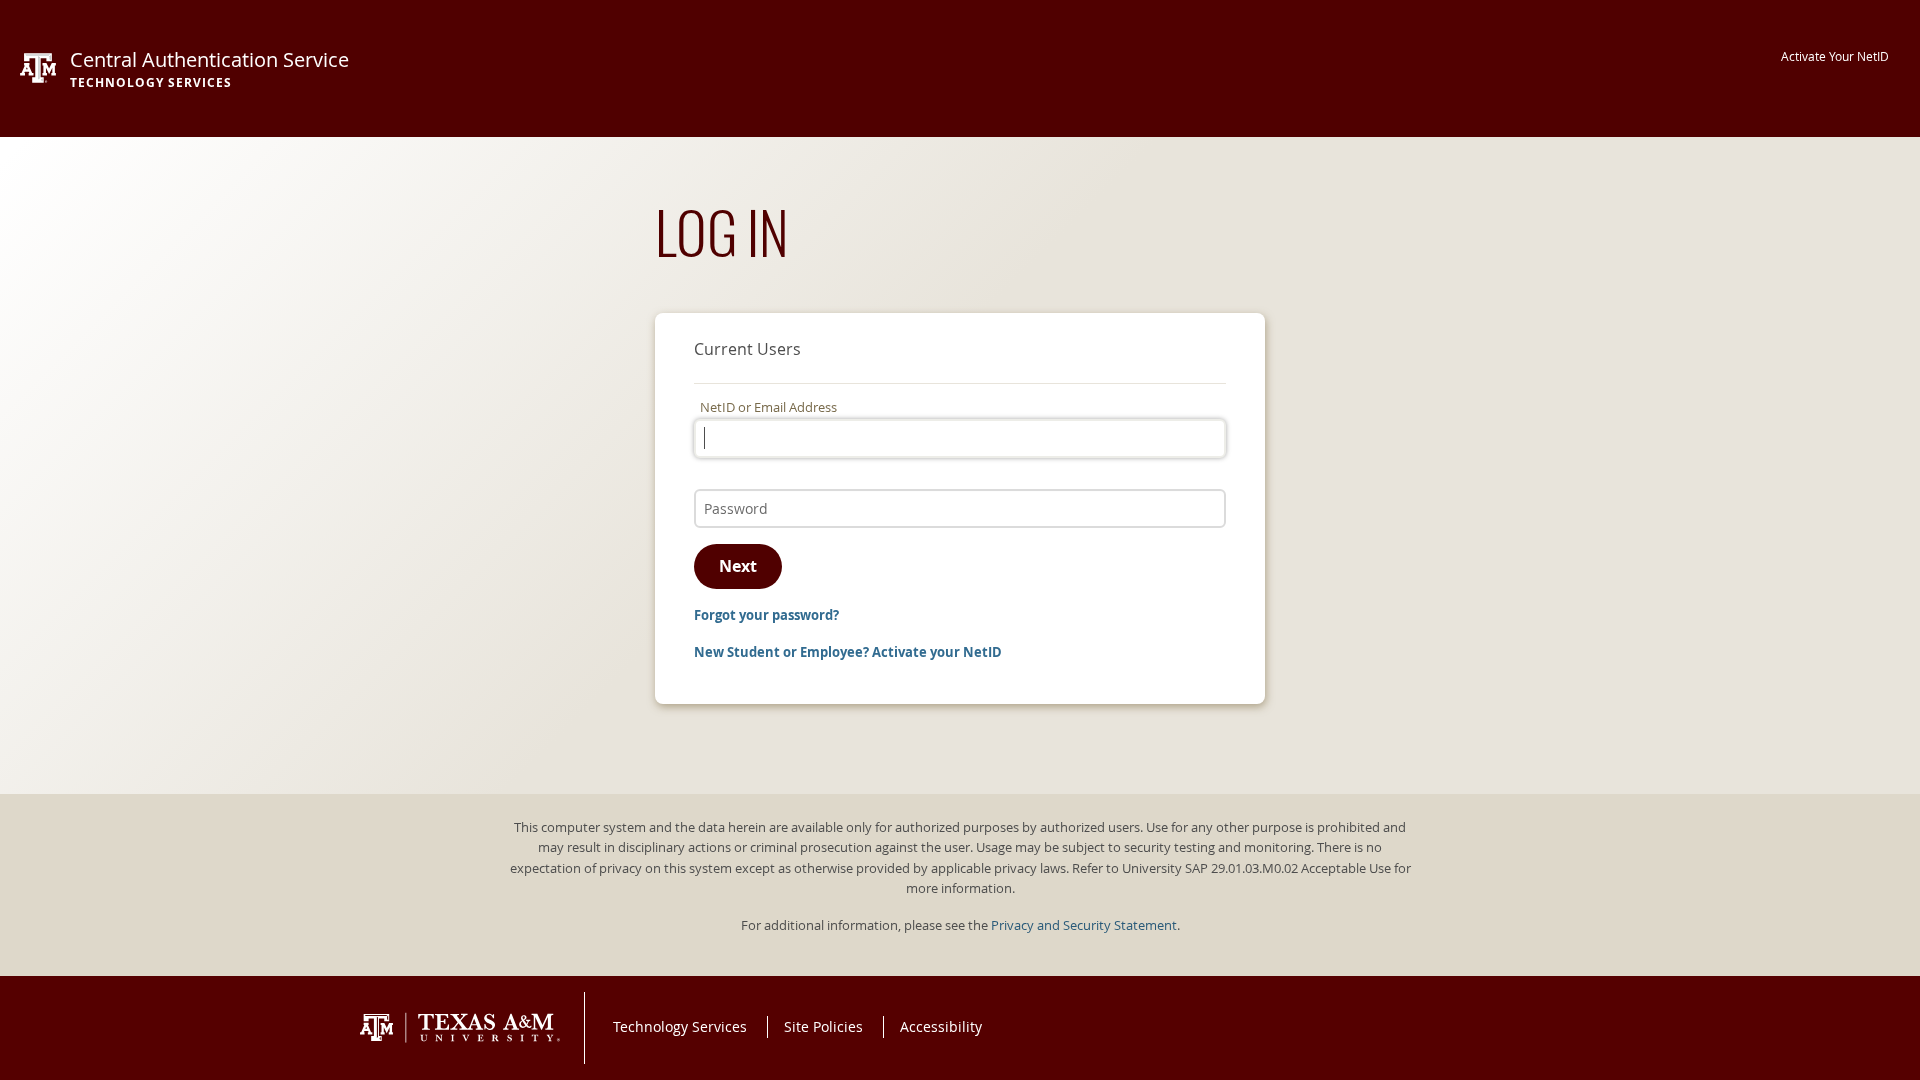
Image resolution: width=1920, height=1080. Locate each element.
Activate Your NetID (1835, 56)
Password (729, 487)
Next (738, 566)
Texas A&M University (460, 1028)
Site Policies (823, 1026)
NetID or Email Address (768, 407)
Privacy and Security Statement (1084, 925)
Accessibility (941, 1026)
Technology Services (680, 1026)
